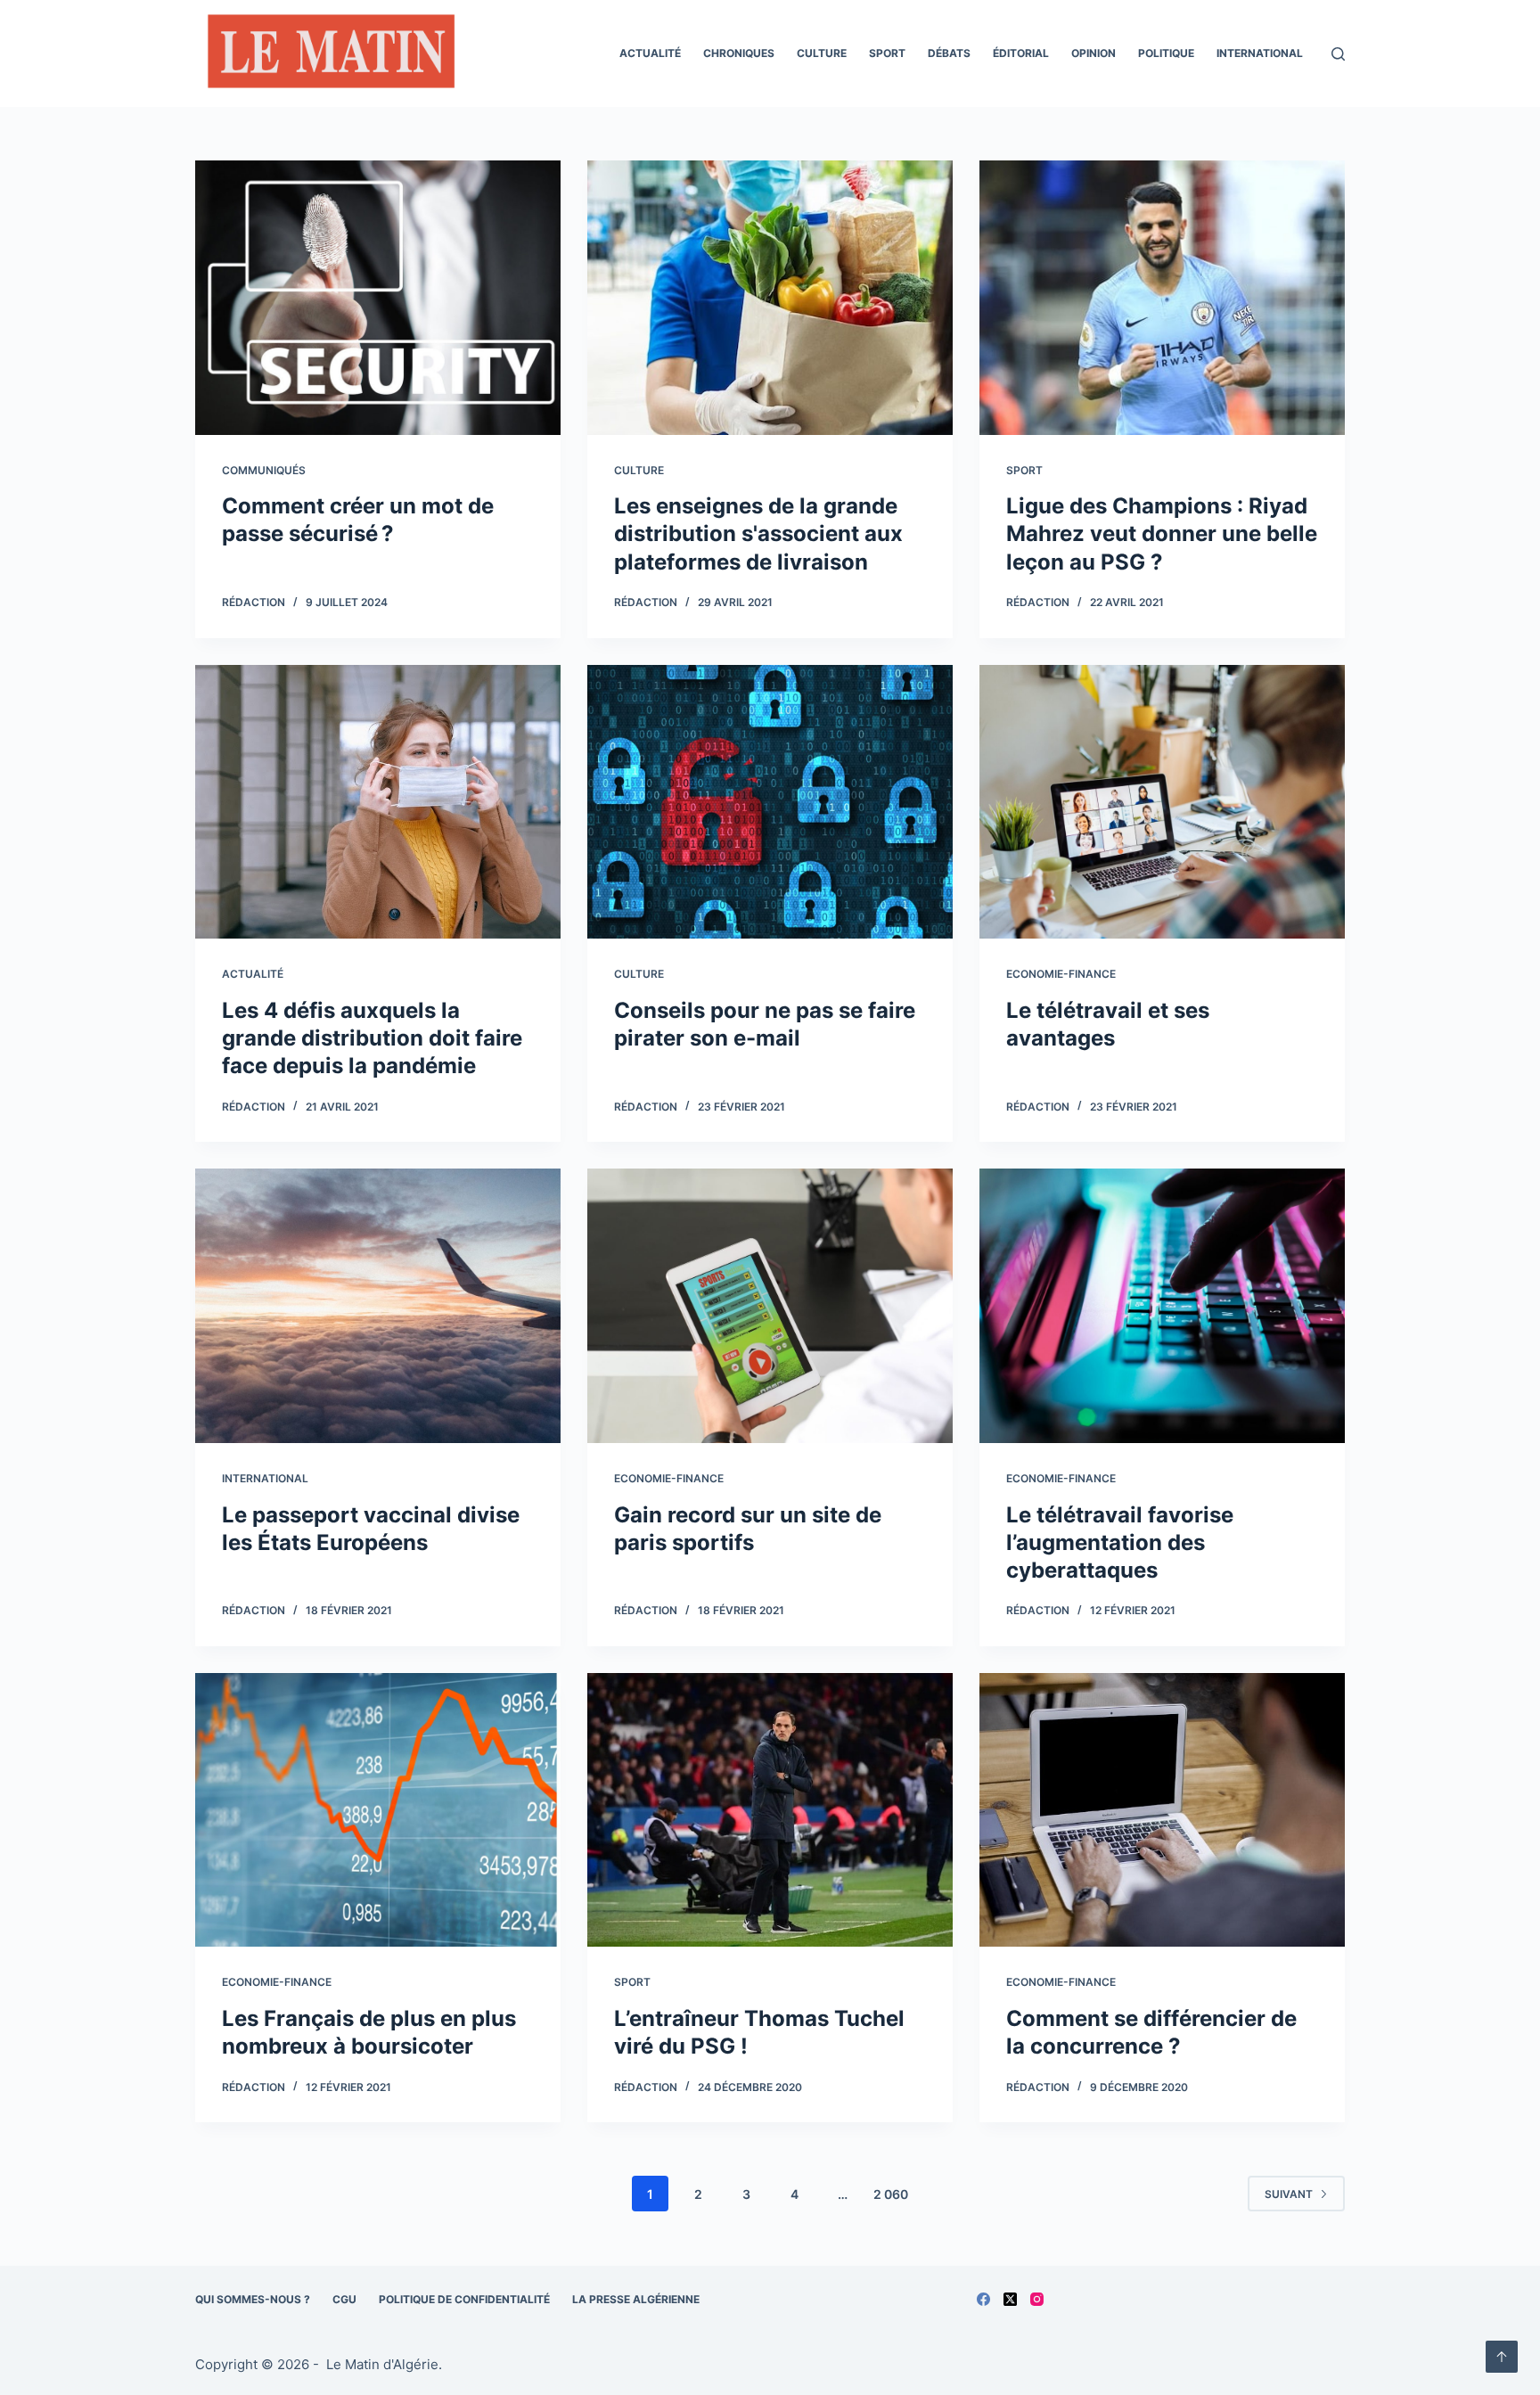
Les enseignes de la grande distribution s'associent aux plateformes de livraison (758, 533)
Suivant (1289, 2194)
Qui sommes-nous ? (253, 2299)
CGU (344, 2299)
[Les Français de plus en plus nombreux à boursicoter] (378, 1810)
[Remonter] (1502, 2357)
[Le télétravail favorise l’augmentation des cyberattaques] (1162, 1306)
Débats (949, 53)
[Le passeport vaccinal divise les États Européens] (378, 1306)
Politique (1166, 53)
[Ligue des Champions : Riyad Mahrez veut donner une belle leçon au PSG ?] (1162, 298)
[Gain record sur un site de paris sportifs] (770, 1306)
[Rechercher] (1338, 54)
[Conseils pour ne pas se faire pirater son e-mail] (770, 802)
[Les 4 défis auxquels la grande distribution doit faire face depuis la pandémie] (378, 802)
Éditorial (1021, 53)
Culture (822, 53)
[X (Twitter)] (1010, 2299)
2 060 (891, 2194)
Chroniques (739, 53)
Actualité (650, 53)
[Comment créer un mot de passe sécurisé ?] (378, 298)
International (1260, 53)
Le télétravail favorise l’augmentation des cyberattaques (1120, 1542)
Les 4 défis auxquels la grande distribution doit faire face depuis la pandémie (372, 1038)
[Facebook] (983, 2299)
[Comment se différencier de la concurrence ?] (1162, 1810)
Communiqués (264, 470)
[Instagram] (1037, 2299)
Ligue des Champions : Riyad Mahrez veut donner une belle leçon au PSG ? (1162, 533)
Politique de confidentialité (464, 2299)
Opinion (1094, 53)
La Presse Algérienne (636, 2299)
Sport (887, 53)
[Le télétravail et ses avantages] (1162, 802)
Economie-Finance (1061, 974)
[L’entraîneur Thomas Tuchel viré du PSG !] (770, 1810)
